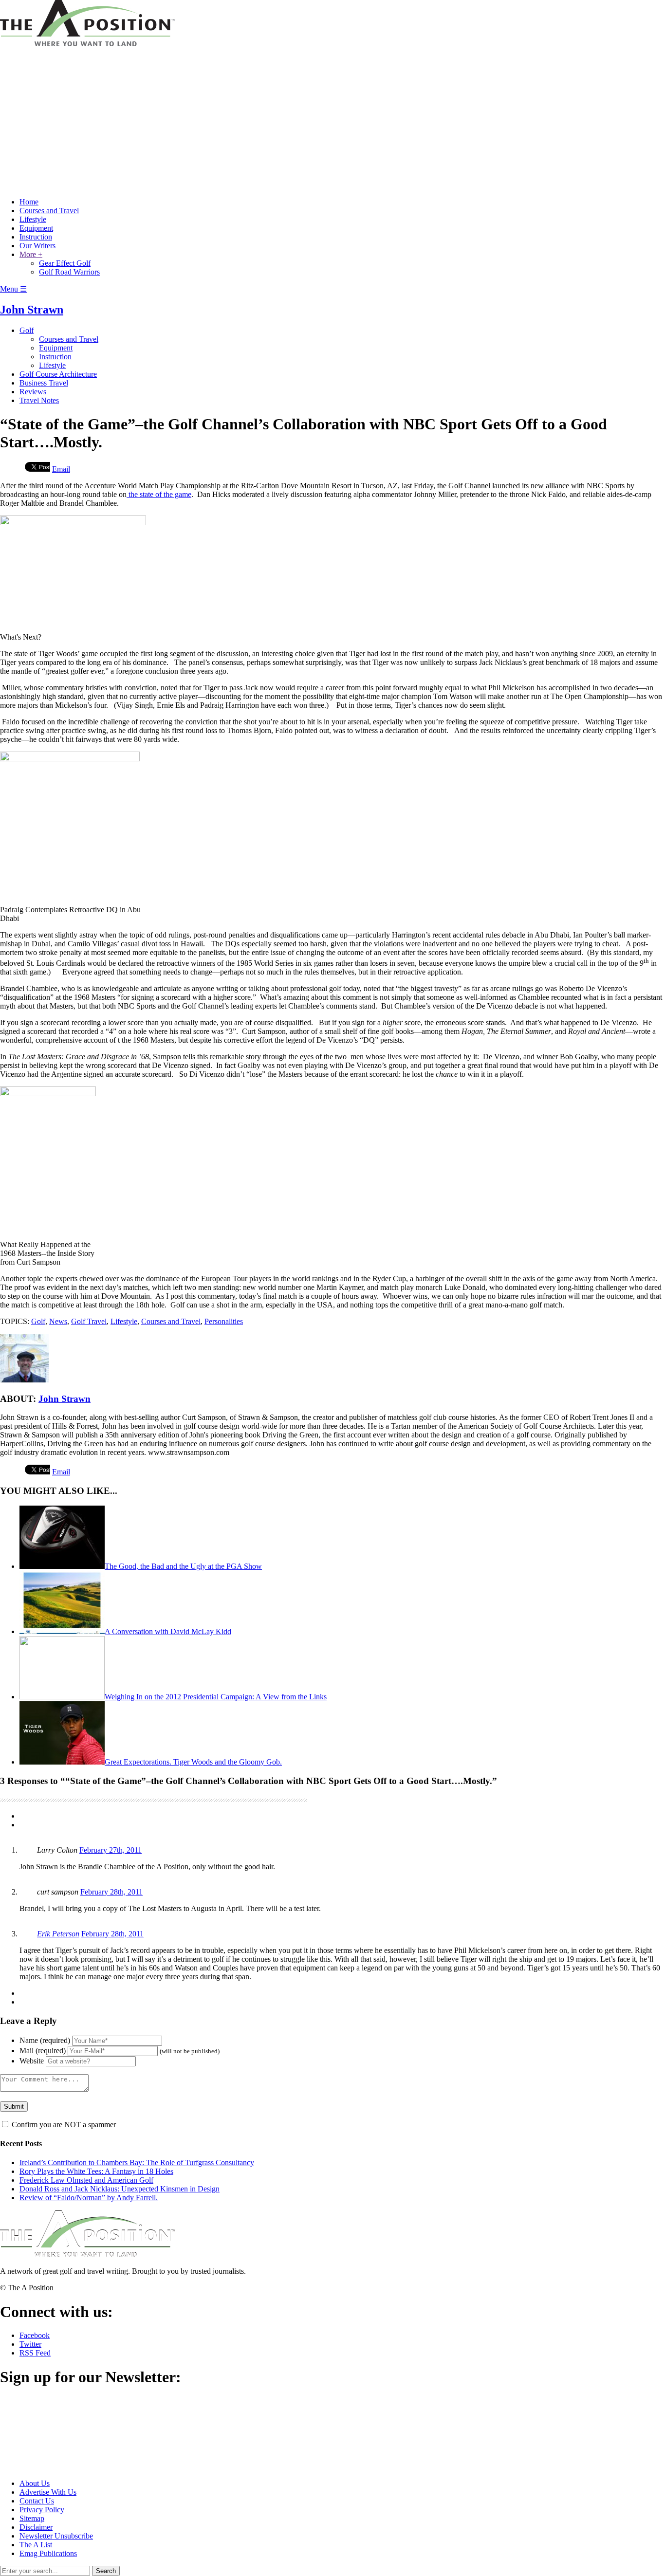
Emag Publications (48, 2553)
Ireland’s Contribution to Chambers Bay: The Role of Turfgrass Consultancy (137, 2162)
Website (32, 2061)
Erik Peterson (58, 1934)
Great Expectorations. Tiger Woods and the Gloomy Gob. (193, 1762)
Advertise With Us (48, 2492)
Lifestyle (33, 219)
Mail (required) (43, 2051)
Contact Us (37, 2501)
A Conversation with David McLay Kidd (168, 1631)
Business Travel (44, 383)
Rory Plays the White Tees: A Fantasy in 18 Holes (96, 2171)
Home (29, 202)
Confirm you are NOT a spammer (63, 2125)
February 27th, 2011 (111, 1850)
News (58, 1321)
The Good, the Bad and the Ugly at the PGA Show (183, 1566)
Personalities (224, 1321)
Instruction (36, 237)
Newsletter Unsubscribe (56, 2536)
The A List (36, 2545)
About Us (35, 2483)
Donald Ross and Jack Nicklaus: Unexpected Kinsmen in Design (120, 2189)
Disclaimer (36, 2527)
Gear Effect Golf (65, 263)
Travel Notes (39, 400)
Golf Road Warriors (69, 272)
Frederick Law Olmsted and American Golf (86, 2180)
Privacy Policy (42, 2510)
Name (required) (45, 2040)
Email (61, 469)
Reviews (33, 392)
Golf (27, 330)
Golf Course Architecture (58, 374)
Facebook (35, 2335)
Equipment (36, 228)
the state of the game (159, 494)
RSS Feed (35, 2353)
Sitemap (32, 2518)
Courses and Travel (49, 211)
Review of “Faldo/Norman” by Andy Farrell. (89, 2198)
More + (31, 254)
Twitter (30, 2344)
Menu (13, 289)
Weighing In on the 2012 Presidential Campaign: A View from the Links (216, 1697)
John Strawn (32, 310)
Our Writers (37, 246)
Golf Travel (89, 1321)
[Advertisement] (332, 122)
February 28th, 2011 (111, 1892)
